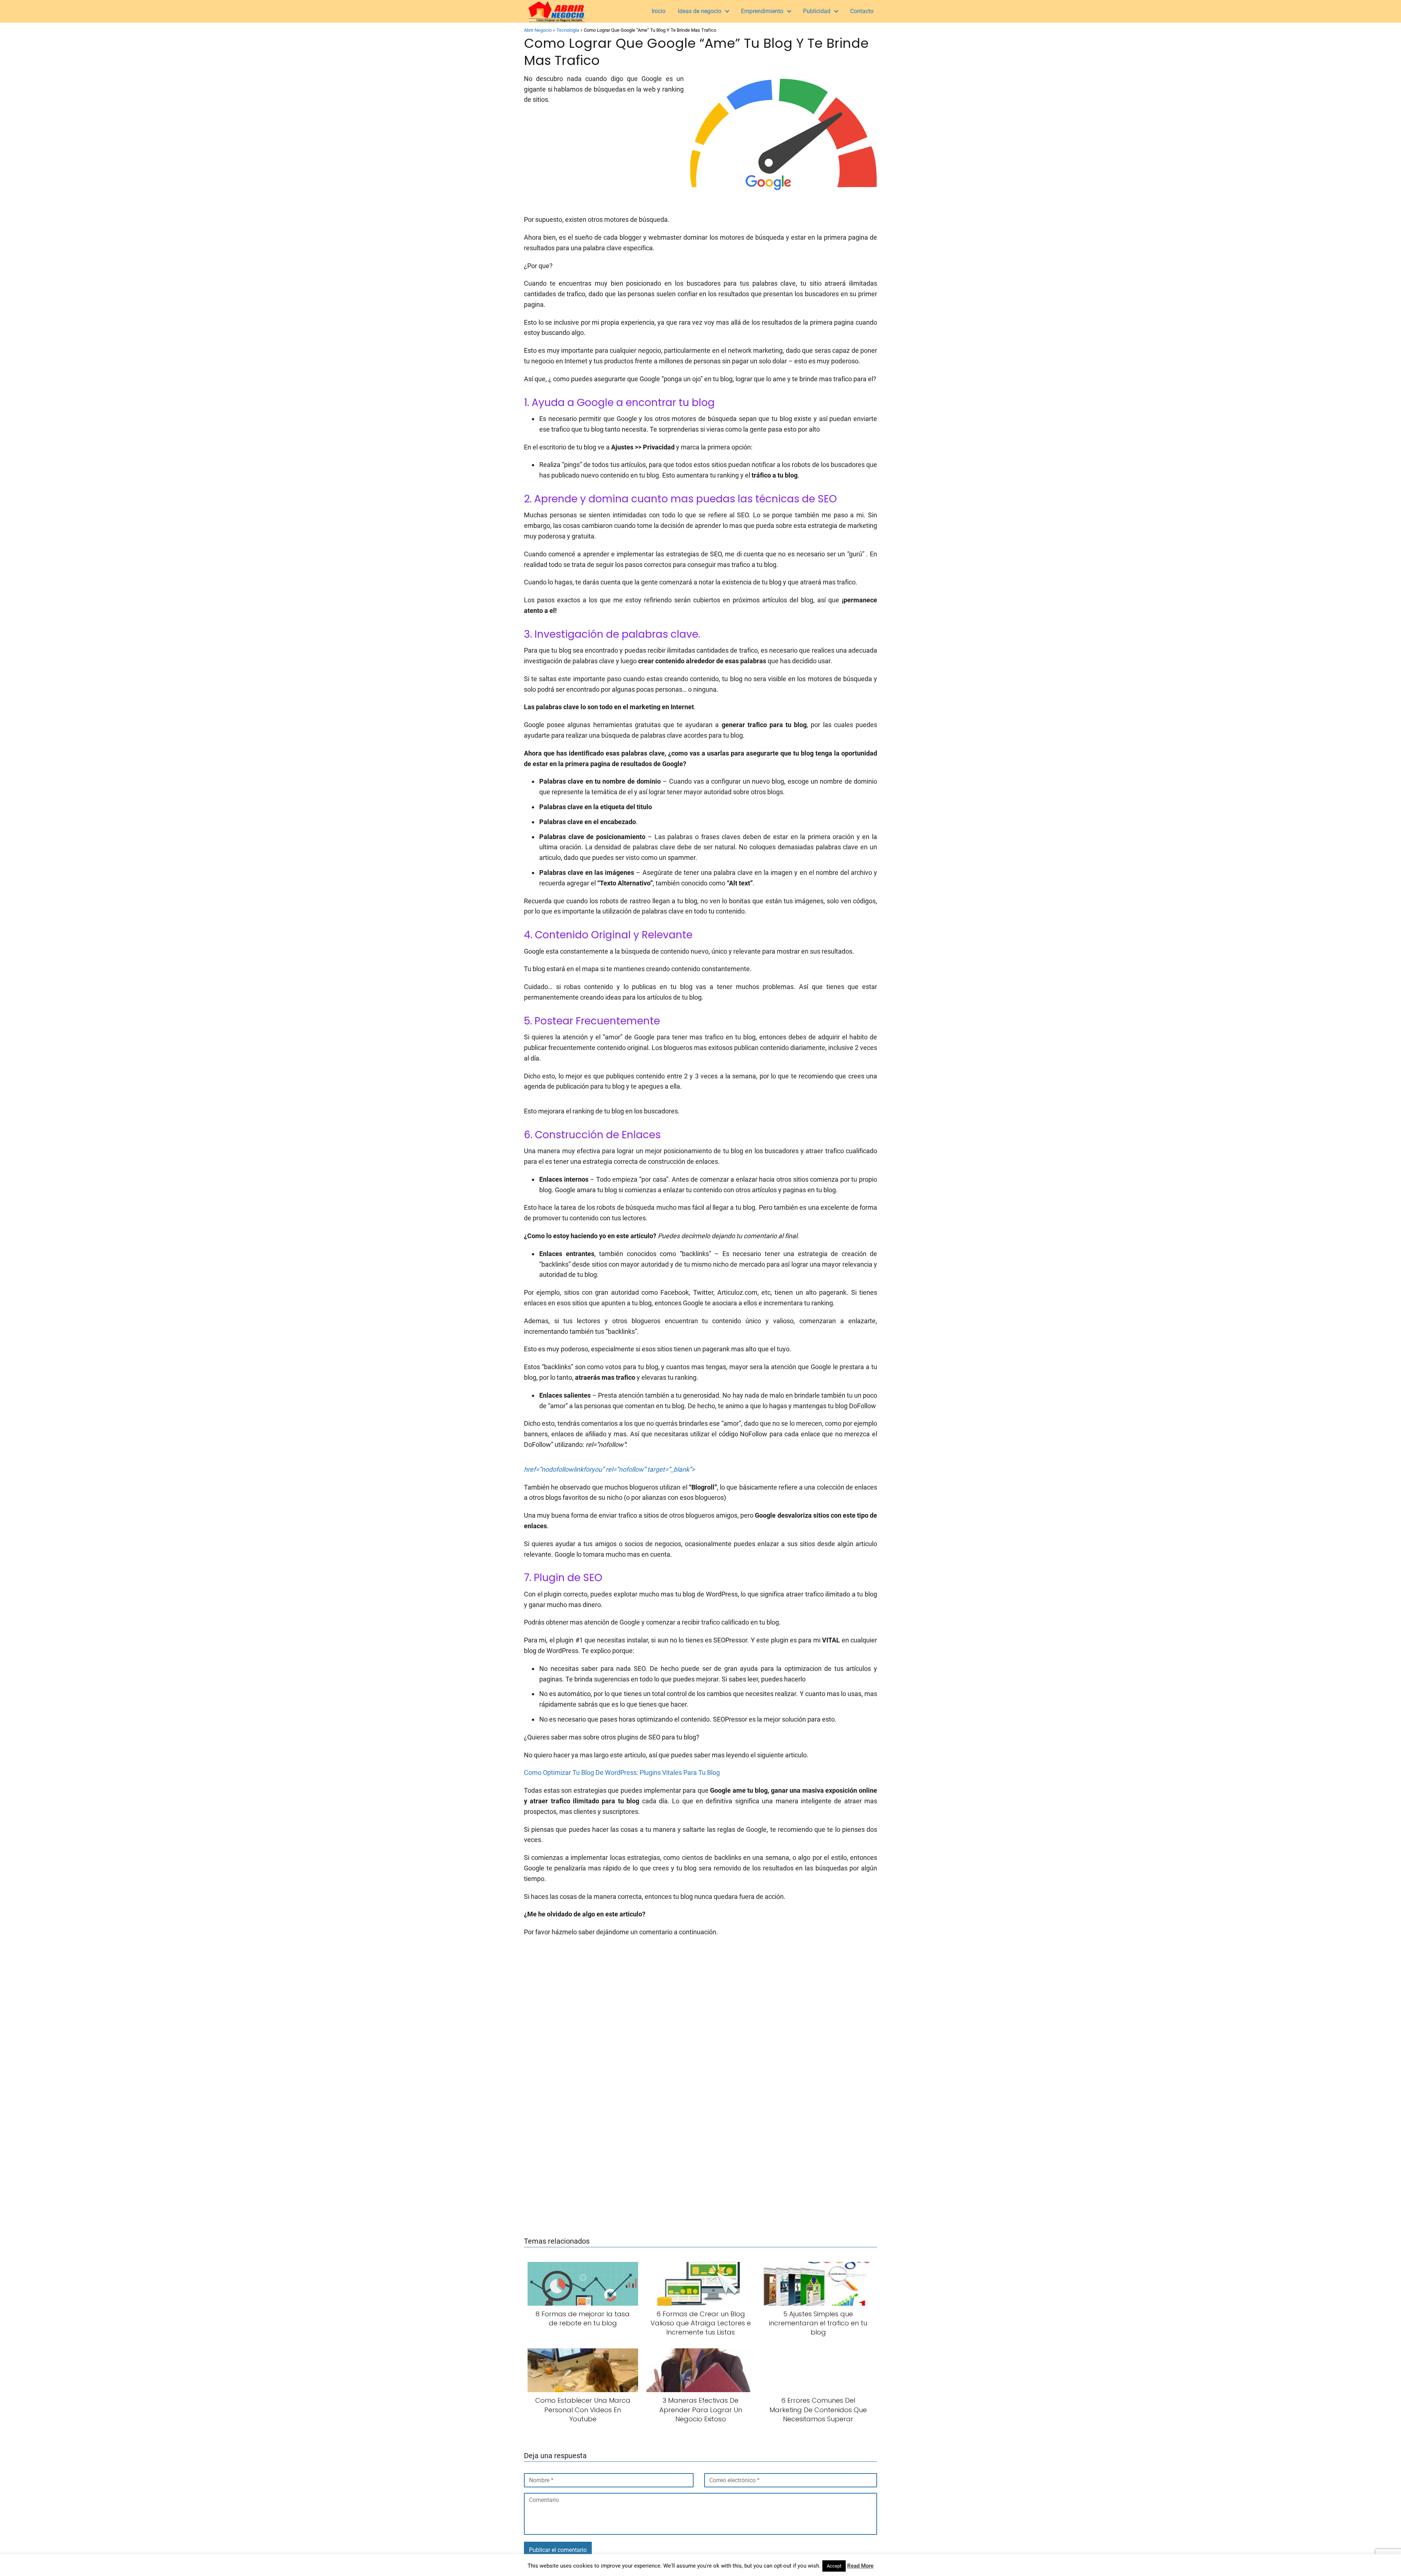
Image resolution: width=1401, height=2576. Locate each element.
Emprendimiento (762, 11)
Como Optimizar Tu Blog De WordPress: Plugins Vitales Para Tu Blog (622, 1772)
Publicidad (817, 11)
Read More (860, 2566)
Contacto (862, 11)
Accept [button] (834, 2566)
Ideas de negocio (700, 11)
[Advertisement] (700, 250)
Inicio (659, 11)
